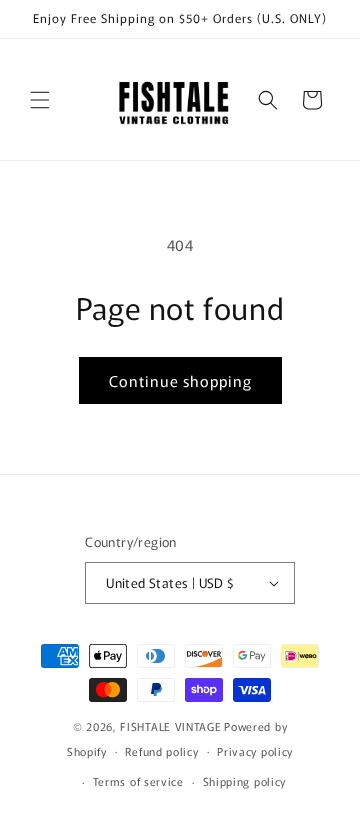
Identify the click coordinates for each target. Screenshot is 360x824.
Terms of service (138, 781)
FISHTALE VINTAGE (170, 726)
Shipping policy (245, 781)
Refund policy (161, 751)
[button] (40, 100)
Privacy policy (255, 751)
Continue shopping (180, 380)
